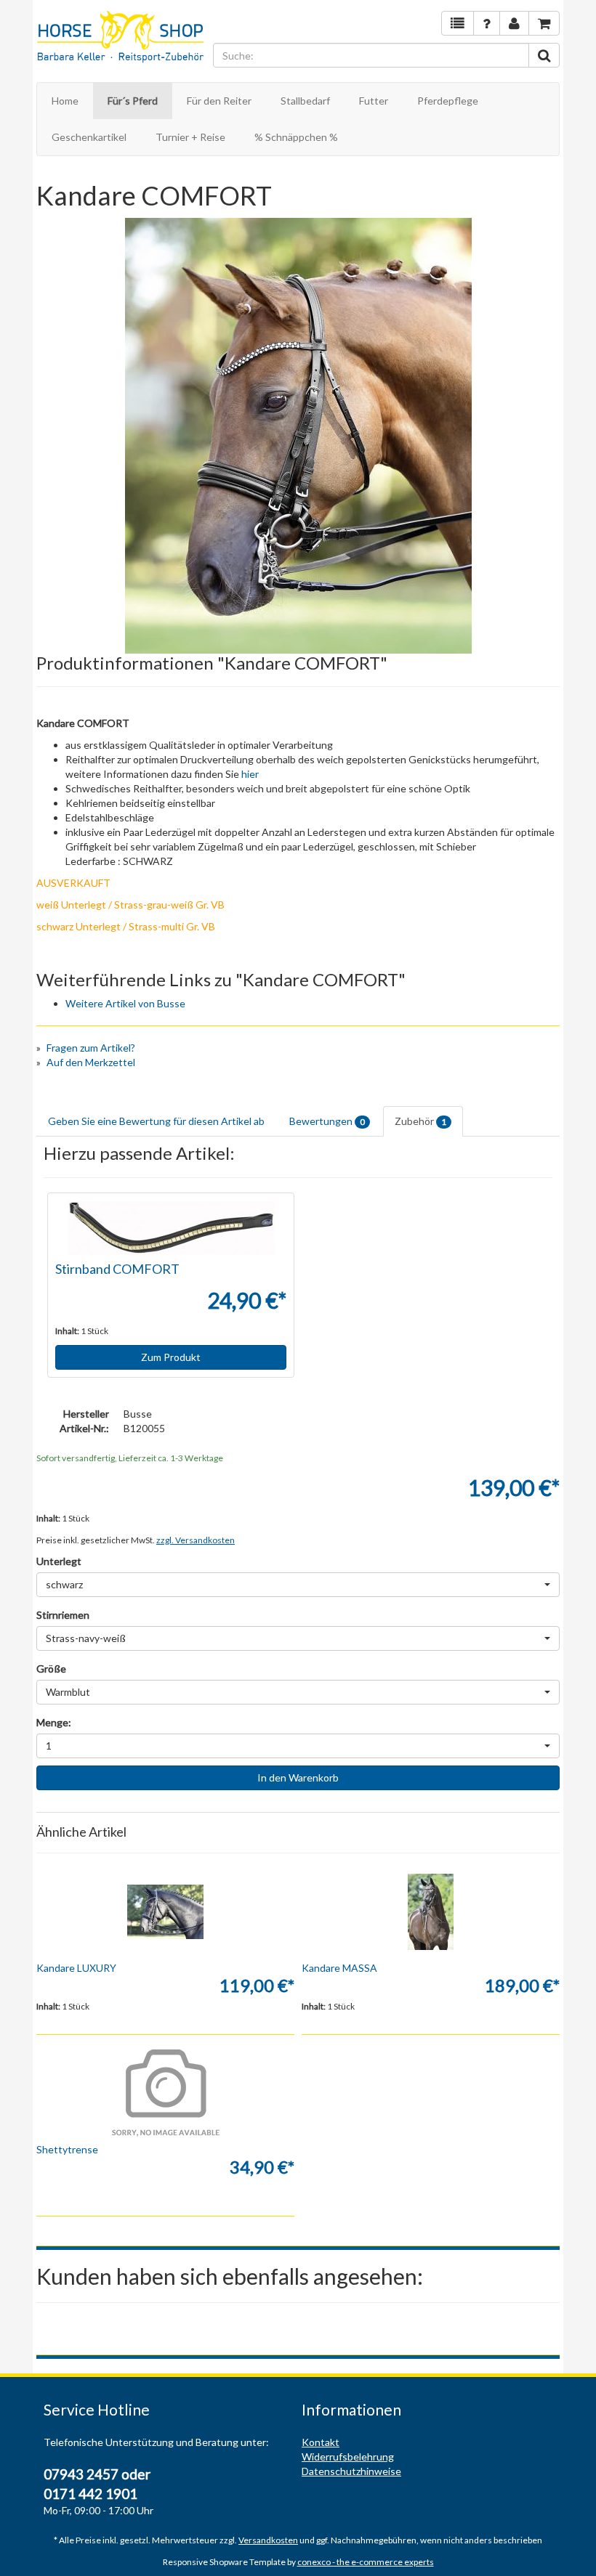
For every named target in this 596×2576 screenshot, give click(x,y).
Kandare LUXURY (76, 1968)
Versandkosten (268, 2540)
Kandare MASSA (339, 1968)
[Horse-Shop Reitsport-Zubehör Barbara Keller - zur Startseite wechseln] (121, 38)
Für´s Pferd (133, 101)
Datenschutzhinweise (351, 2471)
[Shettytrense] (165, 2093)
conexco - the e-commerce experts (366, 2562)
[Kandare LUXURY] (165, 1911)
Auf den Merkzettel (91, 1062)
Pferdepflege (448, 101)
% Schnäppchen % (296, 137)
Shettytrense (67, 2149)
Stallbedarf (305, 101)
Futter (374, 101)
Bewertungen (327, 1121)
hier (250, 774)
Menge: (54, 1722)
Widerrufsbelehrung (348, 2457)
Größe (51, 1669)
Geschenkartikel (89, 137)
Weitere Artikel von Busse (125, 1003)
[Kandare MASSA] (431, 1911)
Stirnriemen (63, 1615)
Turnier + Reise (190, 137)
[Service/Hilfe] (487, 23)
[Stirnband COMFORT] (171, 1228)
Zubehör (420, 1121)
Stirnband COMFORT (117, 1269)
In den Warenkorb (298, 1777)
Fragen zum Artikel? (91, 1048)
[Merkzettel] (458, 23)
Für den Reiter (219, 101)
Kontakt (321, 2442)
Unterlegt (59, 1561)
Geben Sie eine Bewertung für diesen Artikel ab (156, 1121)
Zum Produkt (171, 1357)
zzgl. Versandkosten (196, 1540)
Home (65, 101)
